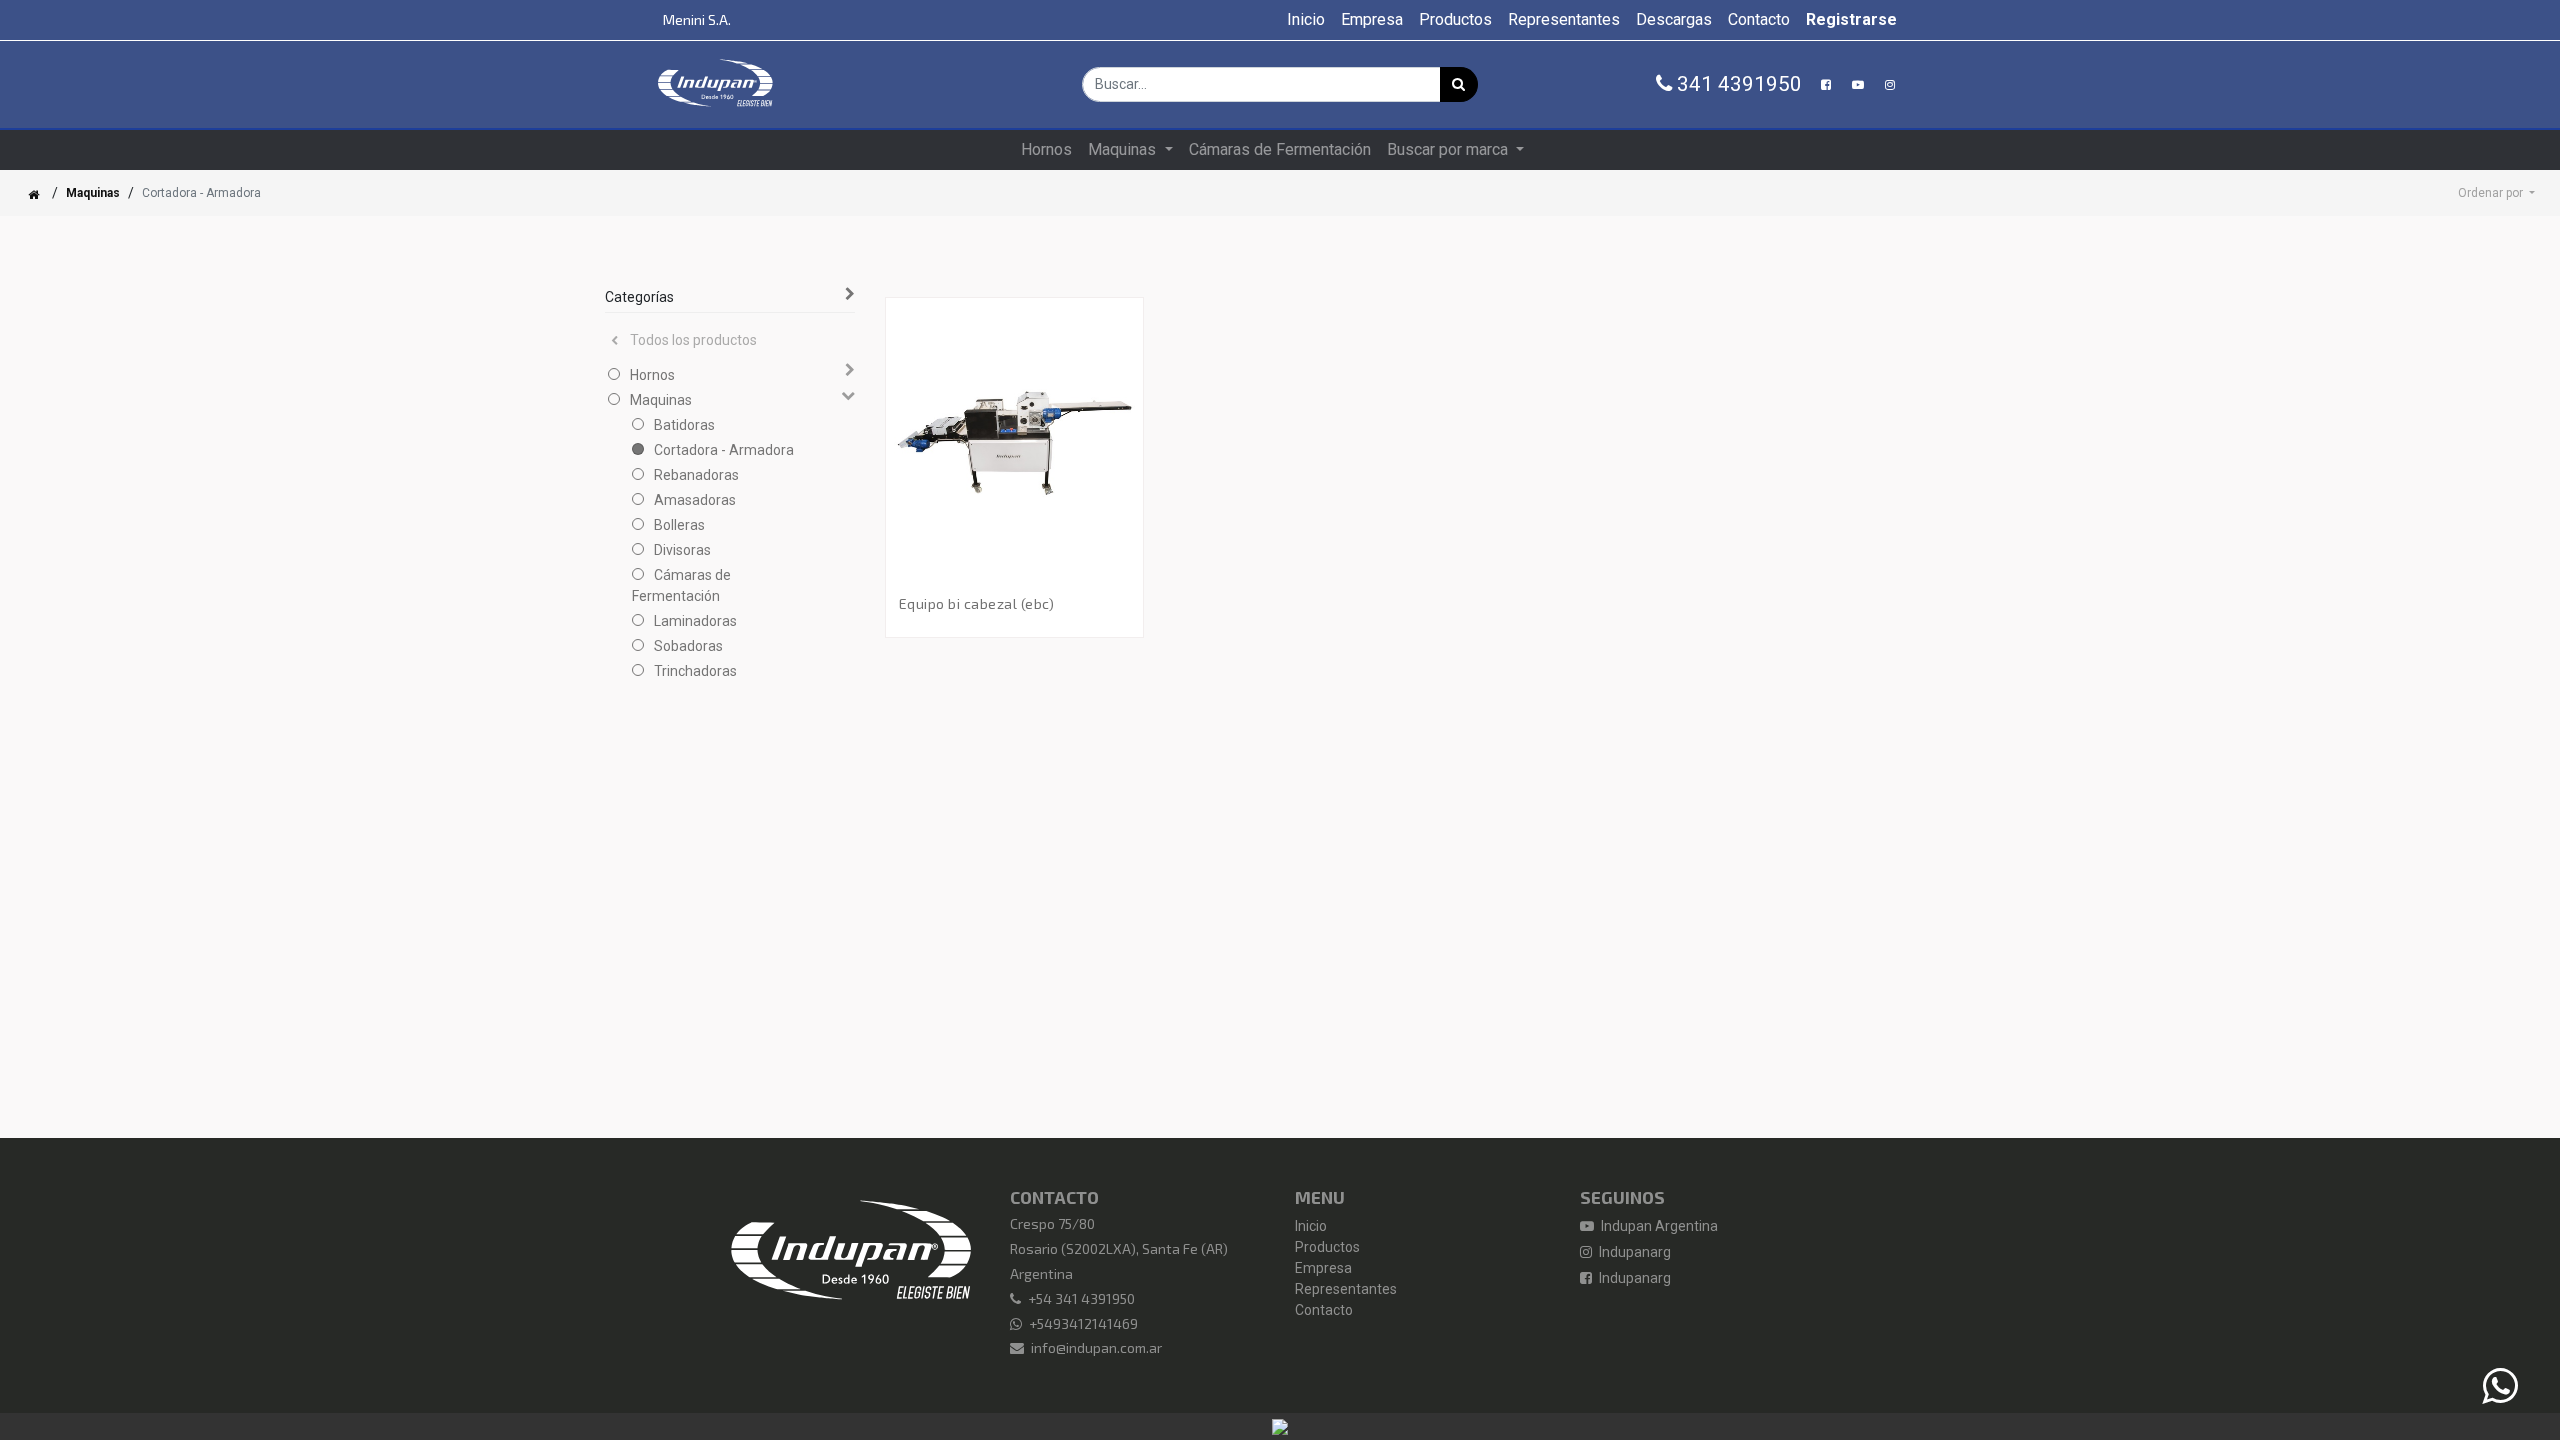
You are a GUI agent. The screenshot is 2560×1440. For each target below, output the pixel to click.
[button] (2496, 193)
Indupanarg (1633, 1252)
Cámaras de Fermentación (681, 585)
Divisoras (682, 550)
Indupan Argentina (1658, 1226)
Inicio (1311, 1226)
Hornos (652, 375)
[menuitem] (1306, 20)
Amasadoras (695, 500)
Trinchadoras (695, 671)
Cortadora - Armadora (724, 450)
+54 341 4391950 (1081, 1298)
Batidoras (684, 425)
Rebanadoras (696, 475)
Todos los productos (693, 340)
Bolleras (679, 525)
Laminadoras (695, 621)
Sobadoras (688, 646)
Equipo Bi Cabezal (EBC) (977, 604)
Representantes (1346, 1289)
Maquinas (93, 193)
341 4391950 (1737, 84)
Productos (1327, 1247)
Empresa (1323, 1268)
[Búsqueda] (1459, 84)
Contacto (1324, 1310)
